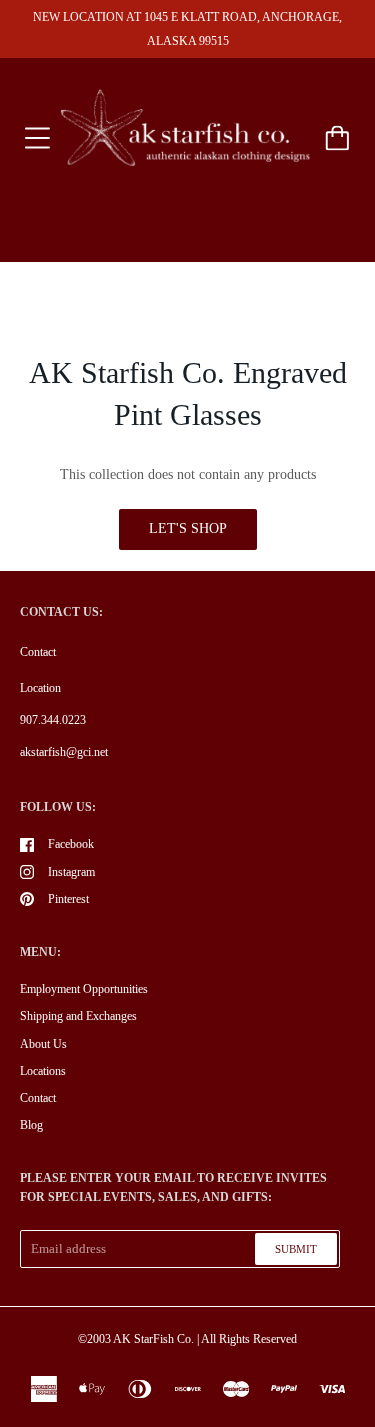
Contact (38, 652)
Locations (43, 1071)
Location (40, 688)
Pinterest (68, 899)
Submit (296, 1249)
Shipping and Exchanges (78, 1016)
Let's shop (188, 528)
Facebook (71, 844)
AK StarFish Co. (153, 1339)
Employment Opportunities (84, 989)
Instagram (71, 872)
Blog (31, 1125)
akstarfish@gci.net (64, 752)
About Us (43, 1044)
